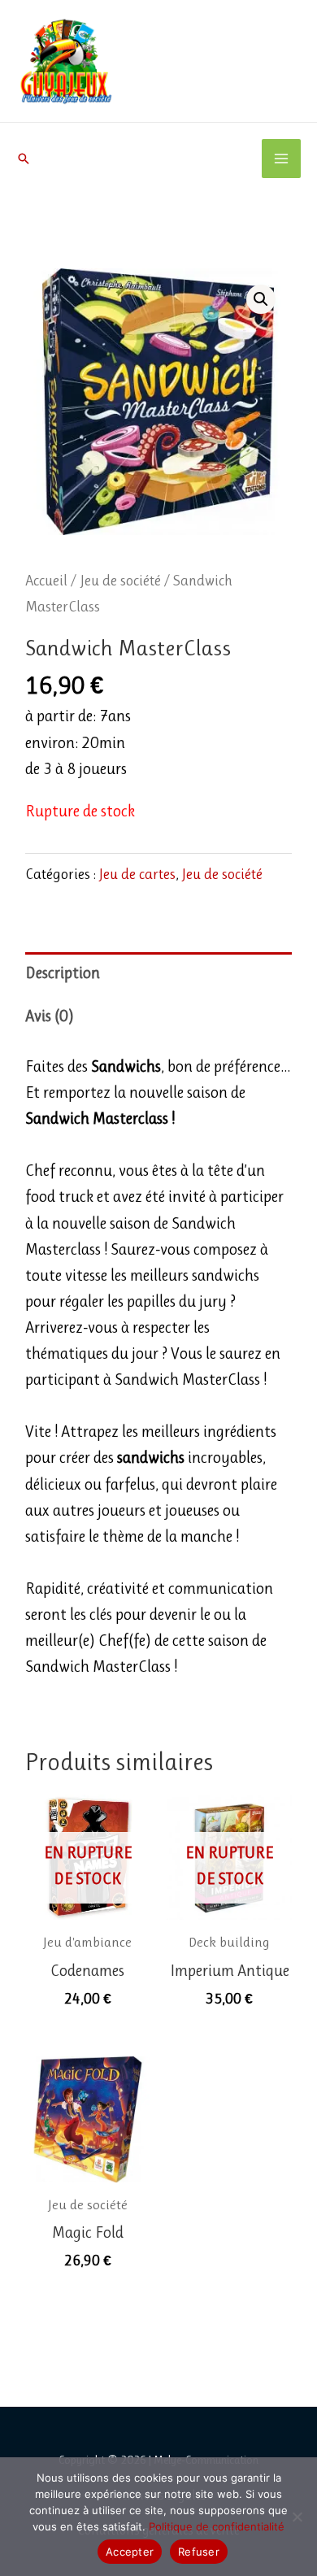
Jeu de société (120, 580)
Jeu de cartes (137, 874)
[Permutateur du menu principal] (281, 159)
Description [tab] (63, 973)
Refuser (199, 2552)
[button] (24, 159)
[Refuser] (297, 2517)
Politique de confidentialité (217, 2526)
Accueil (46, 580)
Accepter (130, 2552)
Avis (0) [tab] (50, 1016)
